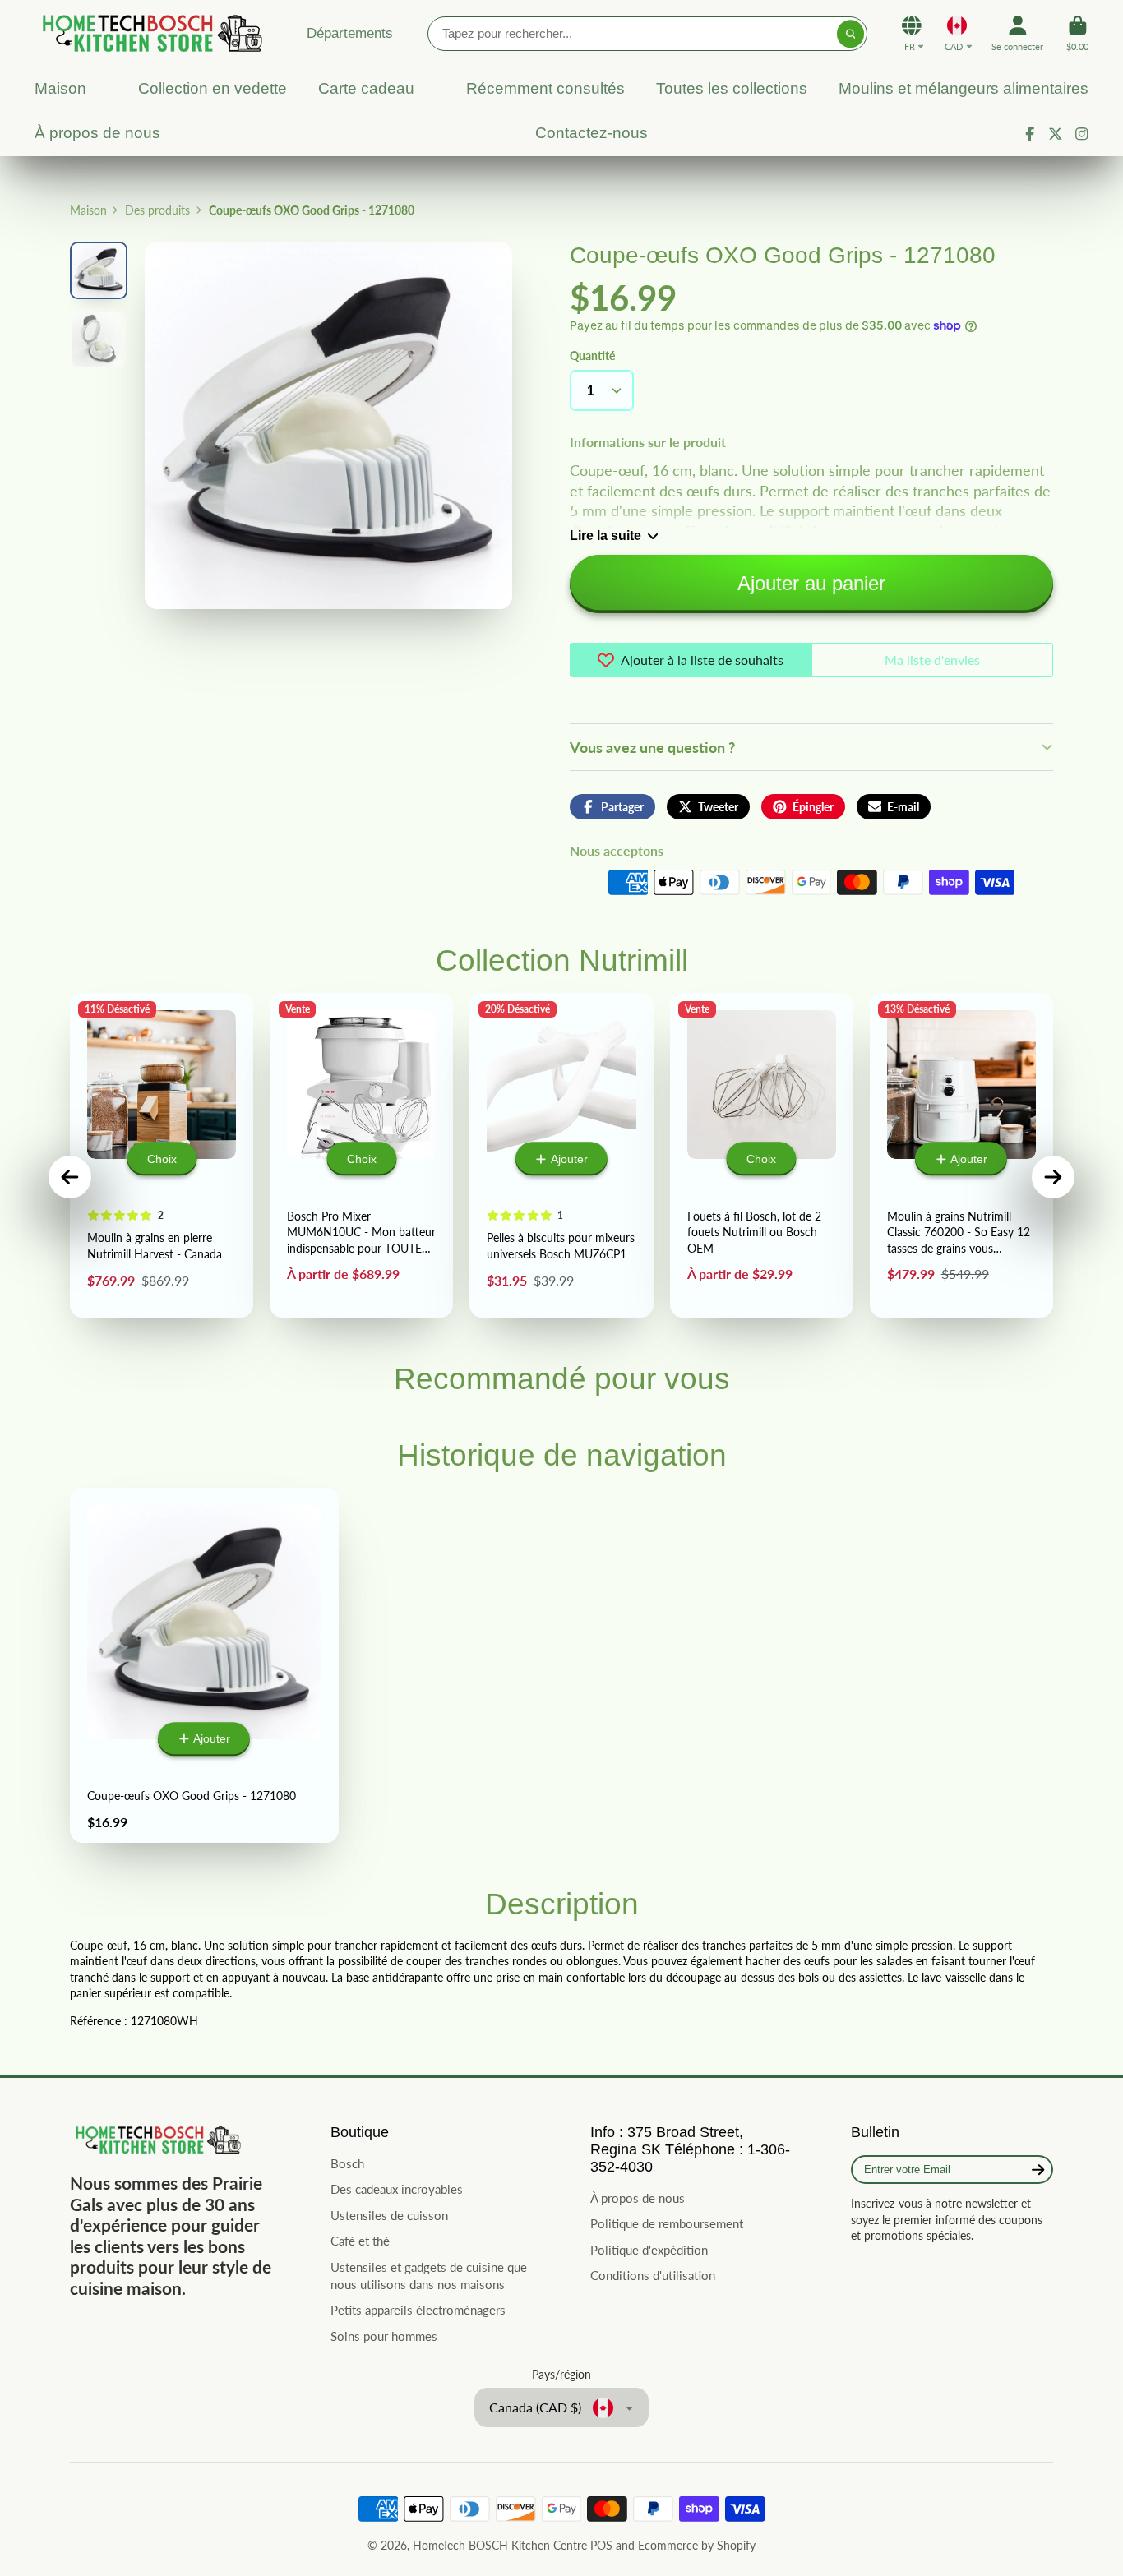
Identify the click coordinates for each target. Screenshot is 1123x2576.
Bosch (347, 2163)
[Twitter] (1056, 134)
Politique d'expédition (649, 2250)
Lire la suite (605, 535)
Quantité (592, 355)
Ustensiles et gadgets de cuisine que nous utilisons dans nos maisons (429, 2276)
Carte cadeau (366, 88)
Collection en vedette (213, 88)
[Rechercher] (851, 34)
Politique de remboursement (667, 2223)
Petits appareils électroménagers (418, 2310)
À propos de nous (97, 133)
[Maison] (150, 33)
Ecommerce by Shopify (697, 2545)
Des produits (157, 210)
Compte (1017, 33)
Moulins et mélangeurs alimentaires (964, 88)
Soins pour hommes (384, 2336)
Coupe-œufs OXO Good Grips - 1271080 (204, 1665)
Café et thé (360, 2241)
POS (601, 2545)
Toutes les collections (732, 88)
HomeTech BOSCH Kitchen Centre (500, 2545)
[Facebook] (1030, 134)
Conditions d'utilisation (653, 2275)
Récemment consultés (545, 88)
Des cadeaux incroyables (397, 2189)
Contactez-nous (592, 133)
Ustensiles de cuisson (389, 2215)
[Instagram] (1082, 134)
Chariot (1077, 33)
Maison (60, 88)
